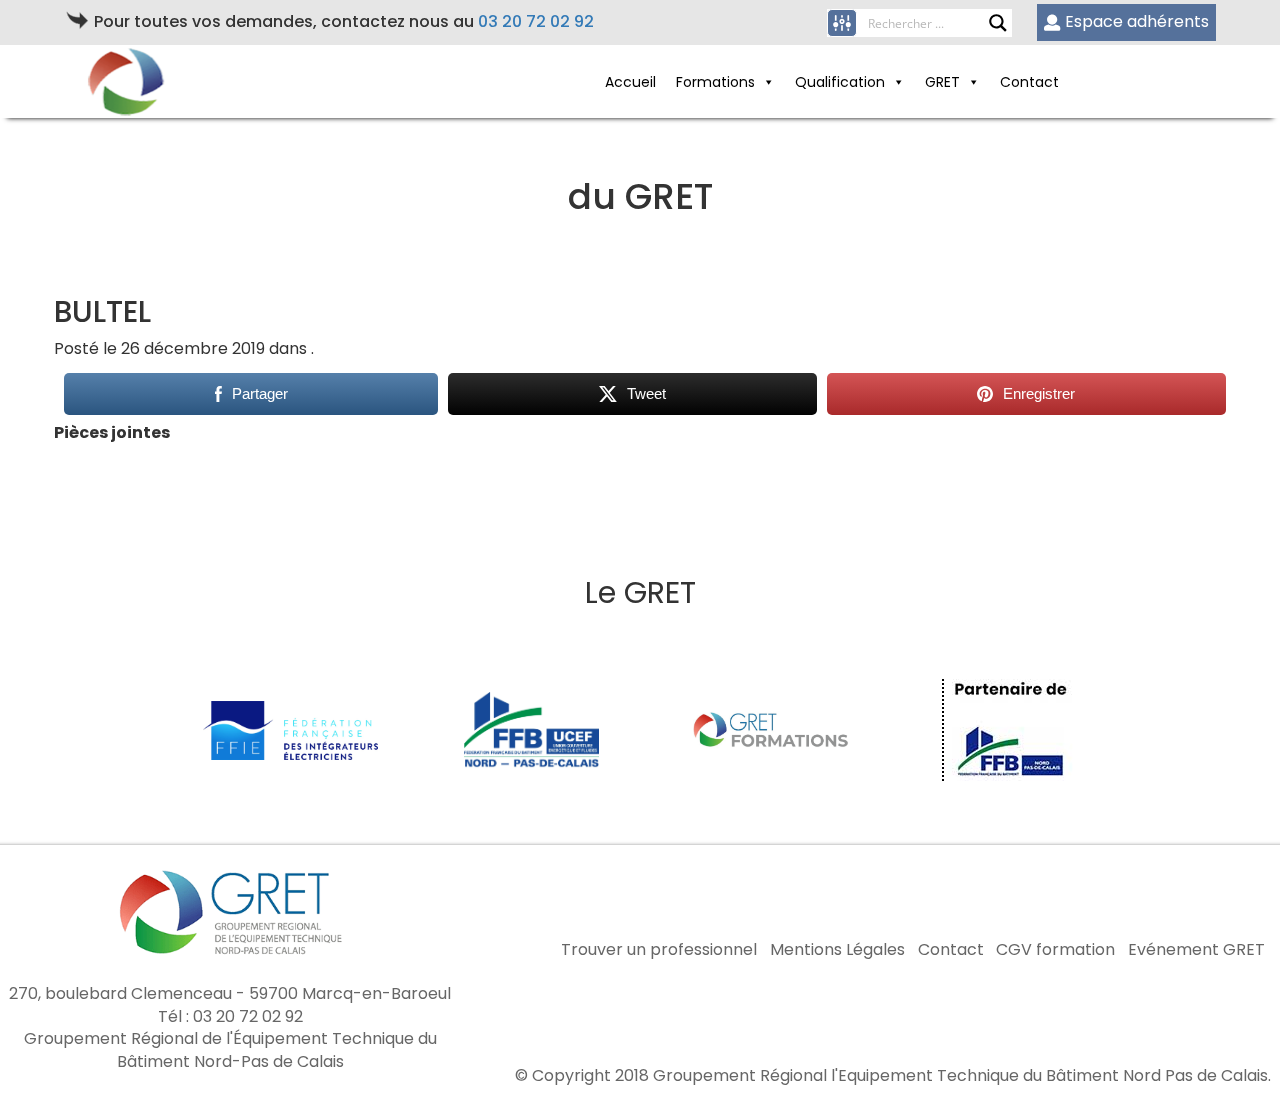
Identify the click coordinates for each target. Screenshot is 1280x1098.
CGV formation (1055, 950)
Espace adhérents (1137, 21)
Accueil (630, 82)
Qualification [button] (840, 82)
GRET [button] (942, 82)
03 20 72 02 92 (536, 21)
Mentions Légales (837, 950)
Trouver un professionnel (659, 950)
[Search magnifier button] (998, 23)
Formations (715, 82)
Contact (1029, 82)
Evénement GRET (1196, 950)
